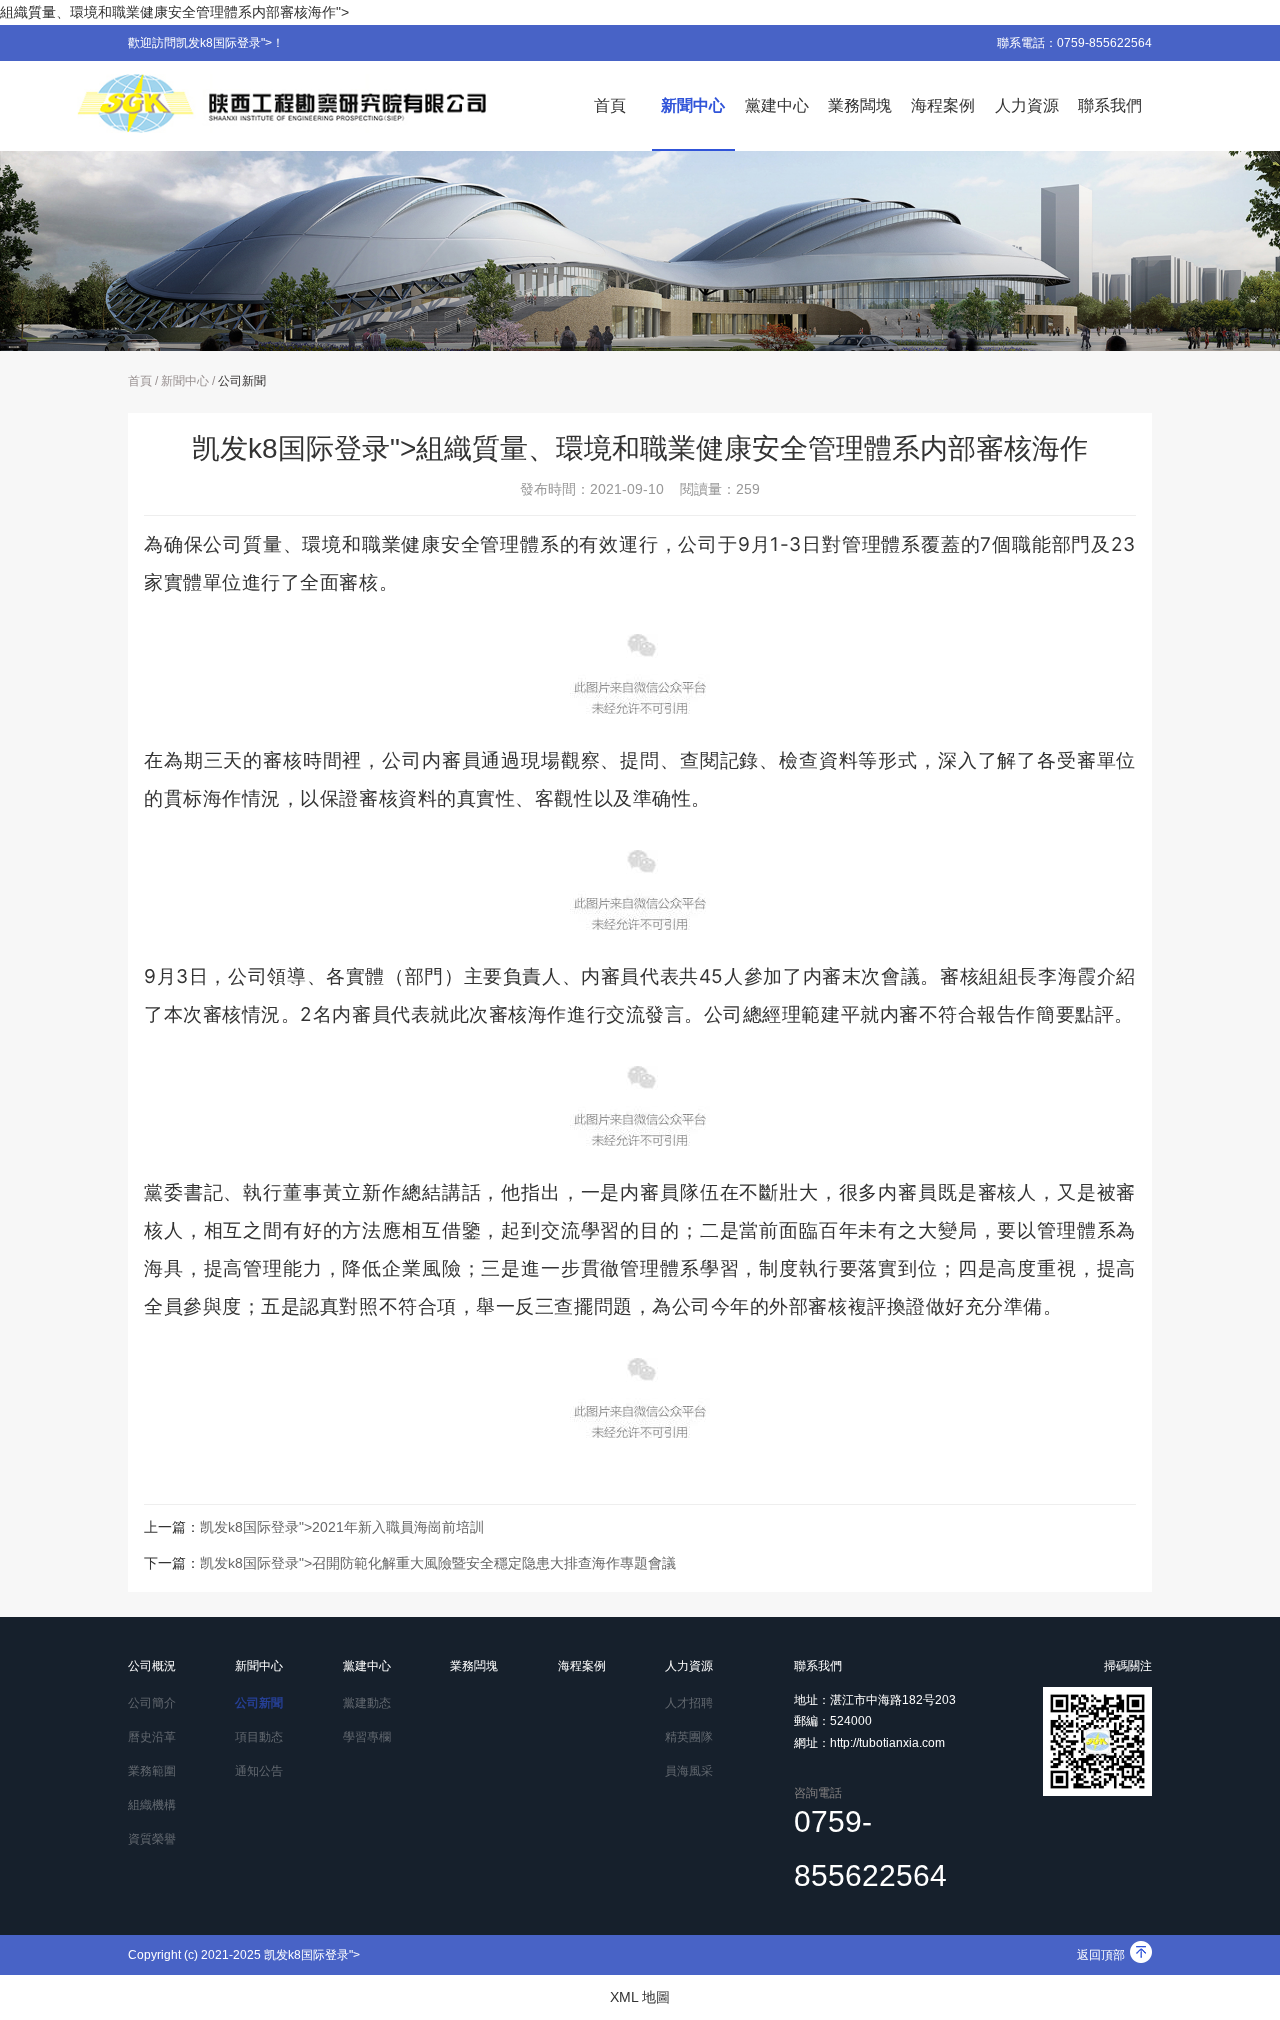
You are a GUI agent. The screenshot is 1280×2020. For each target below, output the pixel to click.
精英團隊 (689, 1737)
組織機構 (152, 1805)
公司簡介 (152, 1703)
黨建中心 (777, 105)
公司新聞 (242, 381)
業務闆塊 (860, 105)
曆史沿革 (152, 1737)
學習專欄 (367, 1737)
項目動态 (259, 1737)
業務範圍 (152, 1771)
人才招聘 (689, 1703)
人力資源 (1027, 105)
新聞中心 (693, 105)
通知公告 (259, 1771)
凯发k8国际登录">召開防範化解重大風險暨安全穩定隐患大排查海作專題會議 (438, 1563)
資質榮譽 (152, 1839)
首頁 (610, 105)
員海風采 (689, 1771)
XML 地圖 (640, 1997)
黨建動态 (367, 1703)
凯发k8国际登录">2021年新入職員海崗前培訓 (342, 1527)
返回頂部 (1101, 1955)
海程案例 (943, 105)
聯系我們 (1110, 105)
